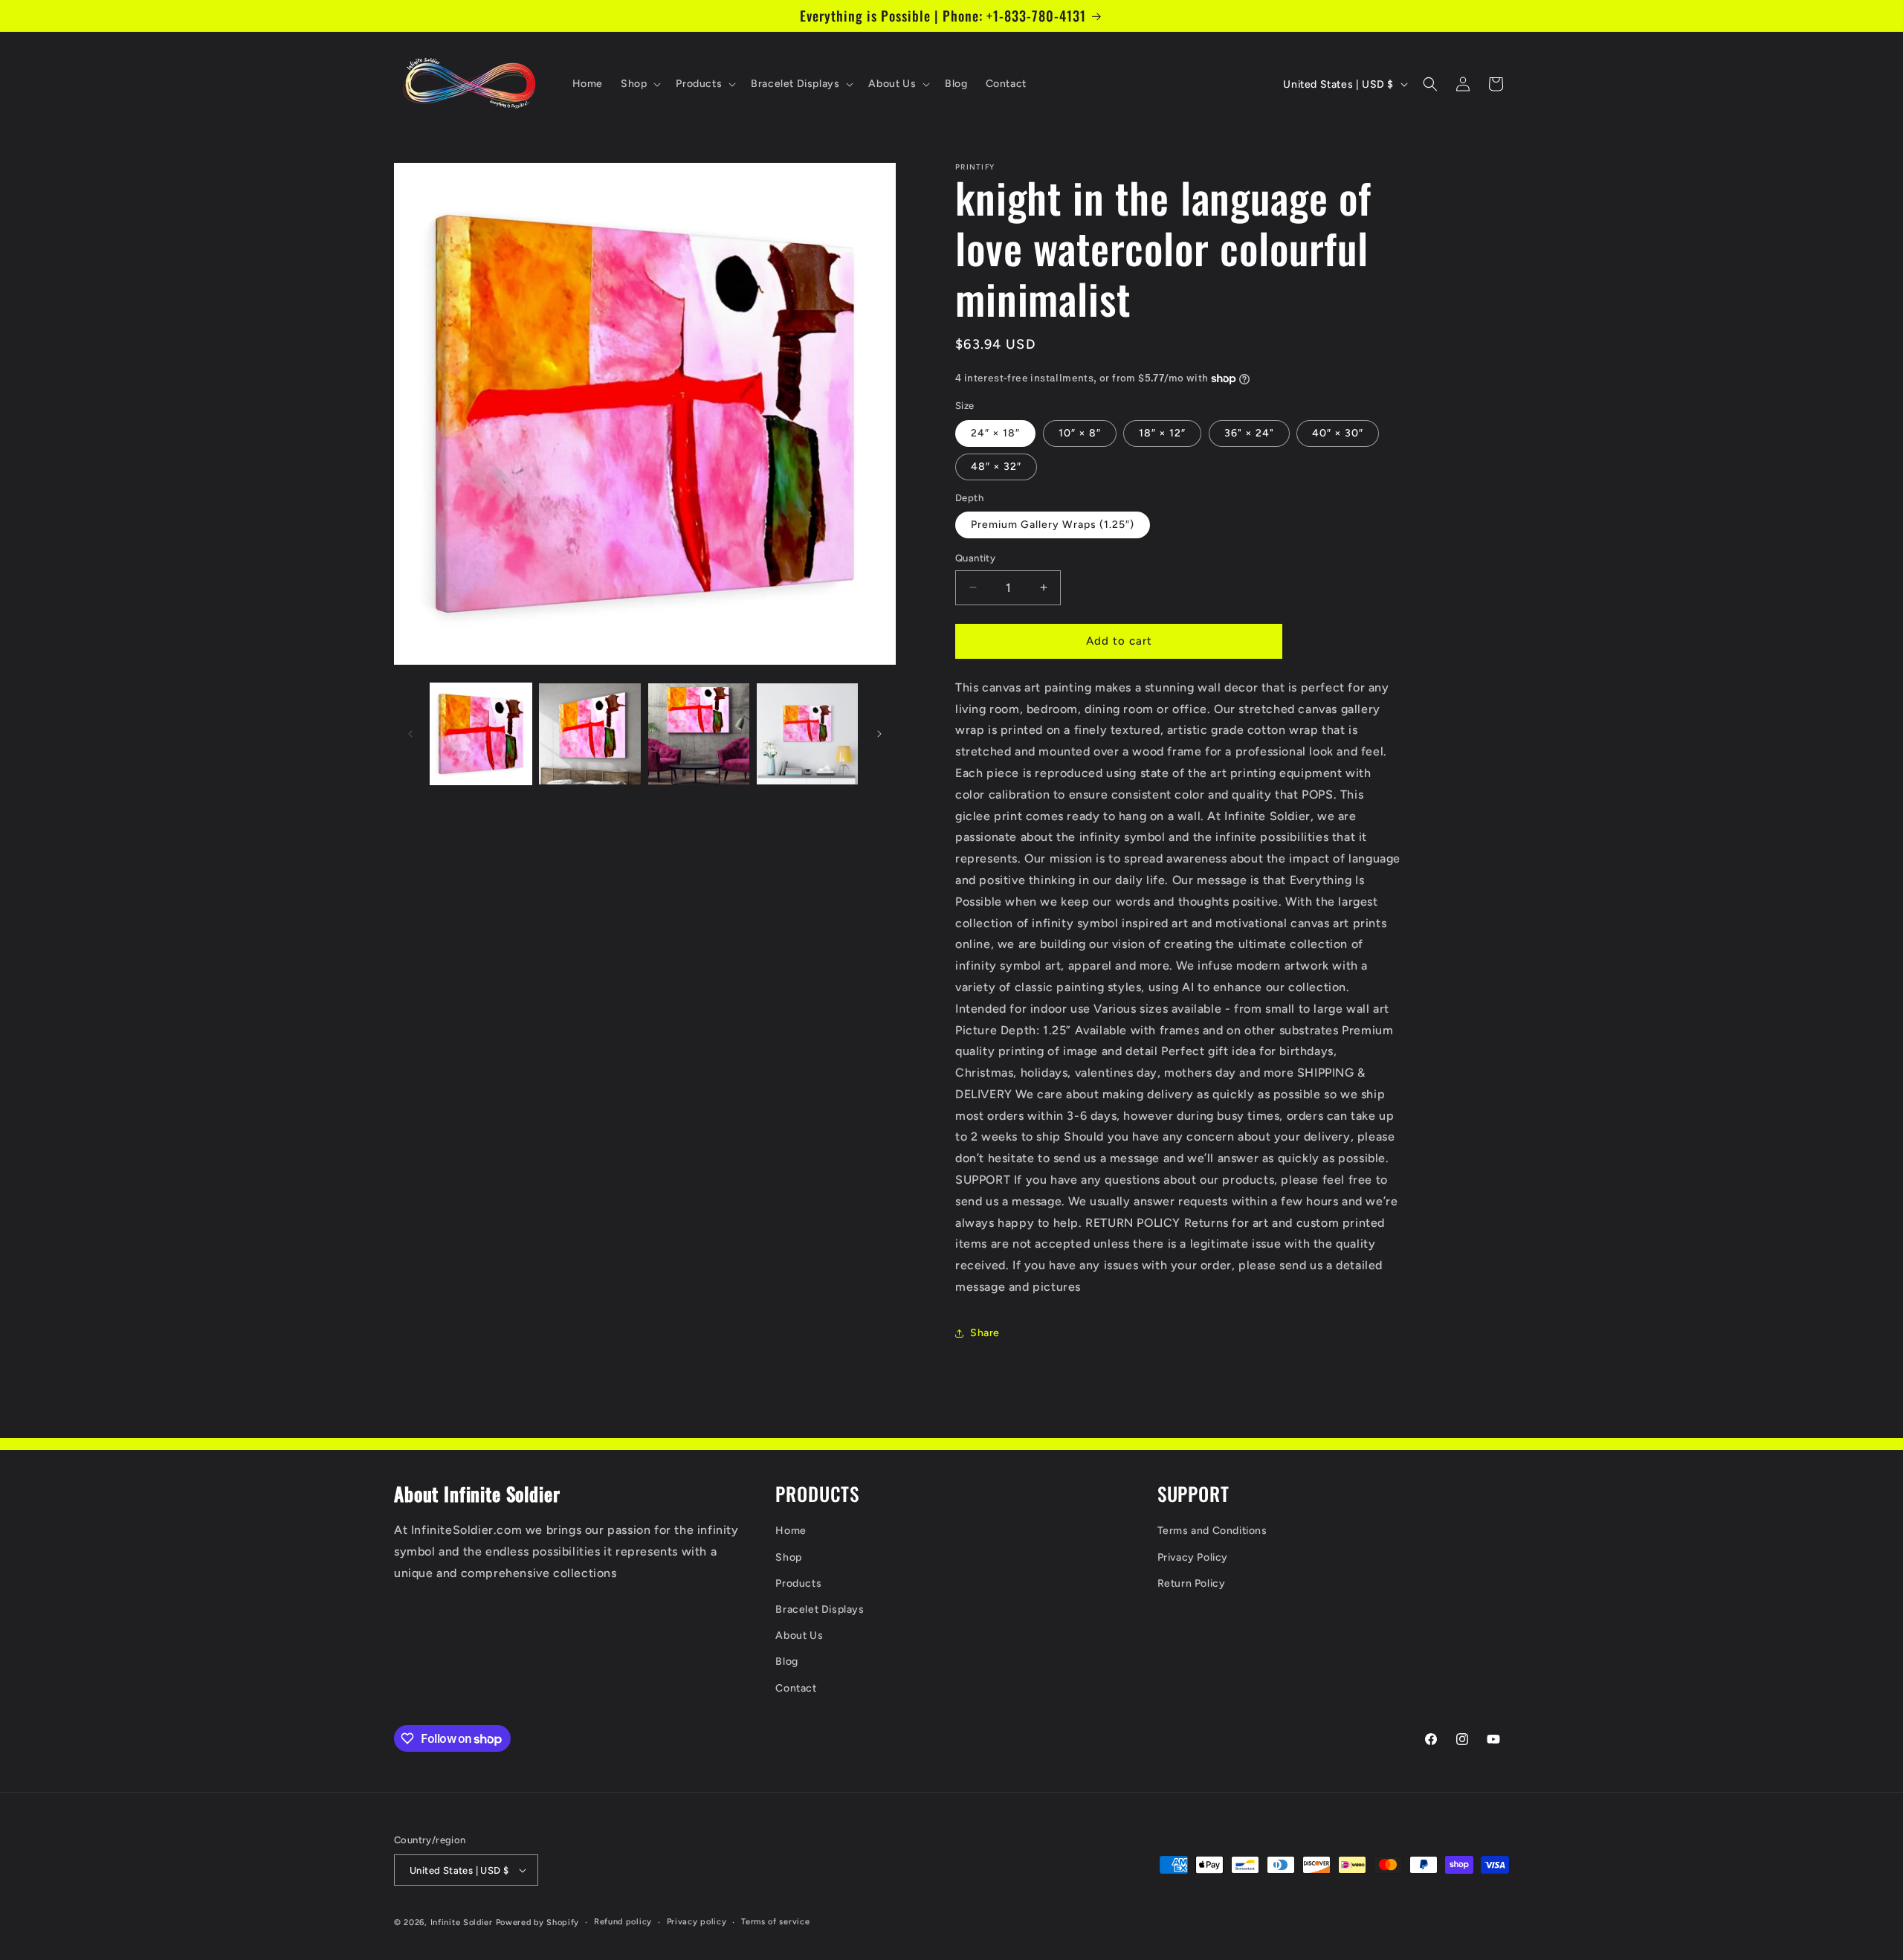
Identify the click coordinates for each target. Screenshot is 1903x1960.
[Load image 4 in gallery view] (807, 734)
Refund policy (623, 1922)
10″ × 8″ (1080, 433)
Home (791, 1531)
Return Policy (1192, 1583)
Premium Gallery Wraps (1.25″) (1053, 525)
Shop (788, 1557)
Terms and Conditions (1212, 1531)
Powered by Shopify (538, 1922)
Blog (786, 1661)
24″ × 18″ (995, 433)
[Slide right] (879, 734)
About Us (799, 1635)
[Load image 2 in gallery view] (589, 734)
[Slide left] (410, 734)
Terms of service (775, 1922)
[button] (639, 84)
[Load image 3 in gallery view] (699, 734)
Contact (796, 1688)
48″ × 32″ (996, 467)
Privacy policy (697, 1922)
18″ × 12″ (1162, 433)
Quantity (975, 558)
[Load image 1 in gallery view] (481, 734)
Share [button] (985, 1333)
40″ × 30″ (1338, 433)
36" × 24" (1249, 433)
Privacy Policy (1193, 1557)
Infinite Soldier (462, 1922)
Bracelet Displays (820, 1609)
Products (798, 1583)
